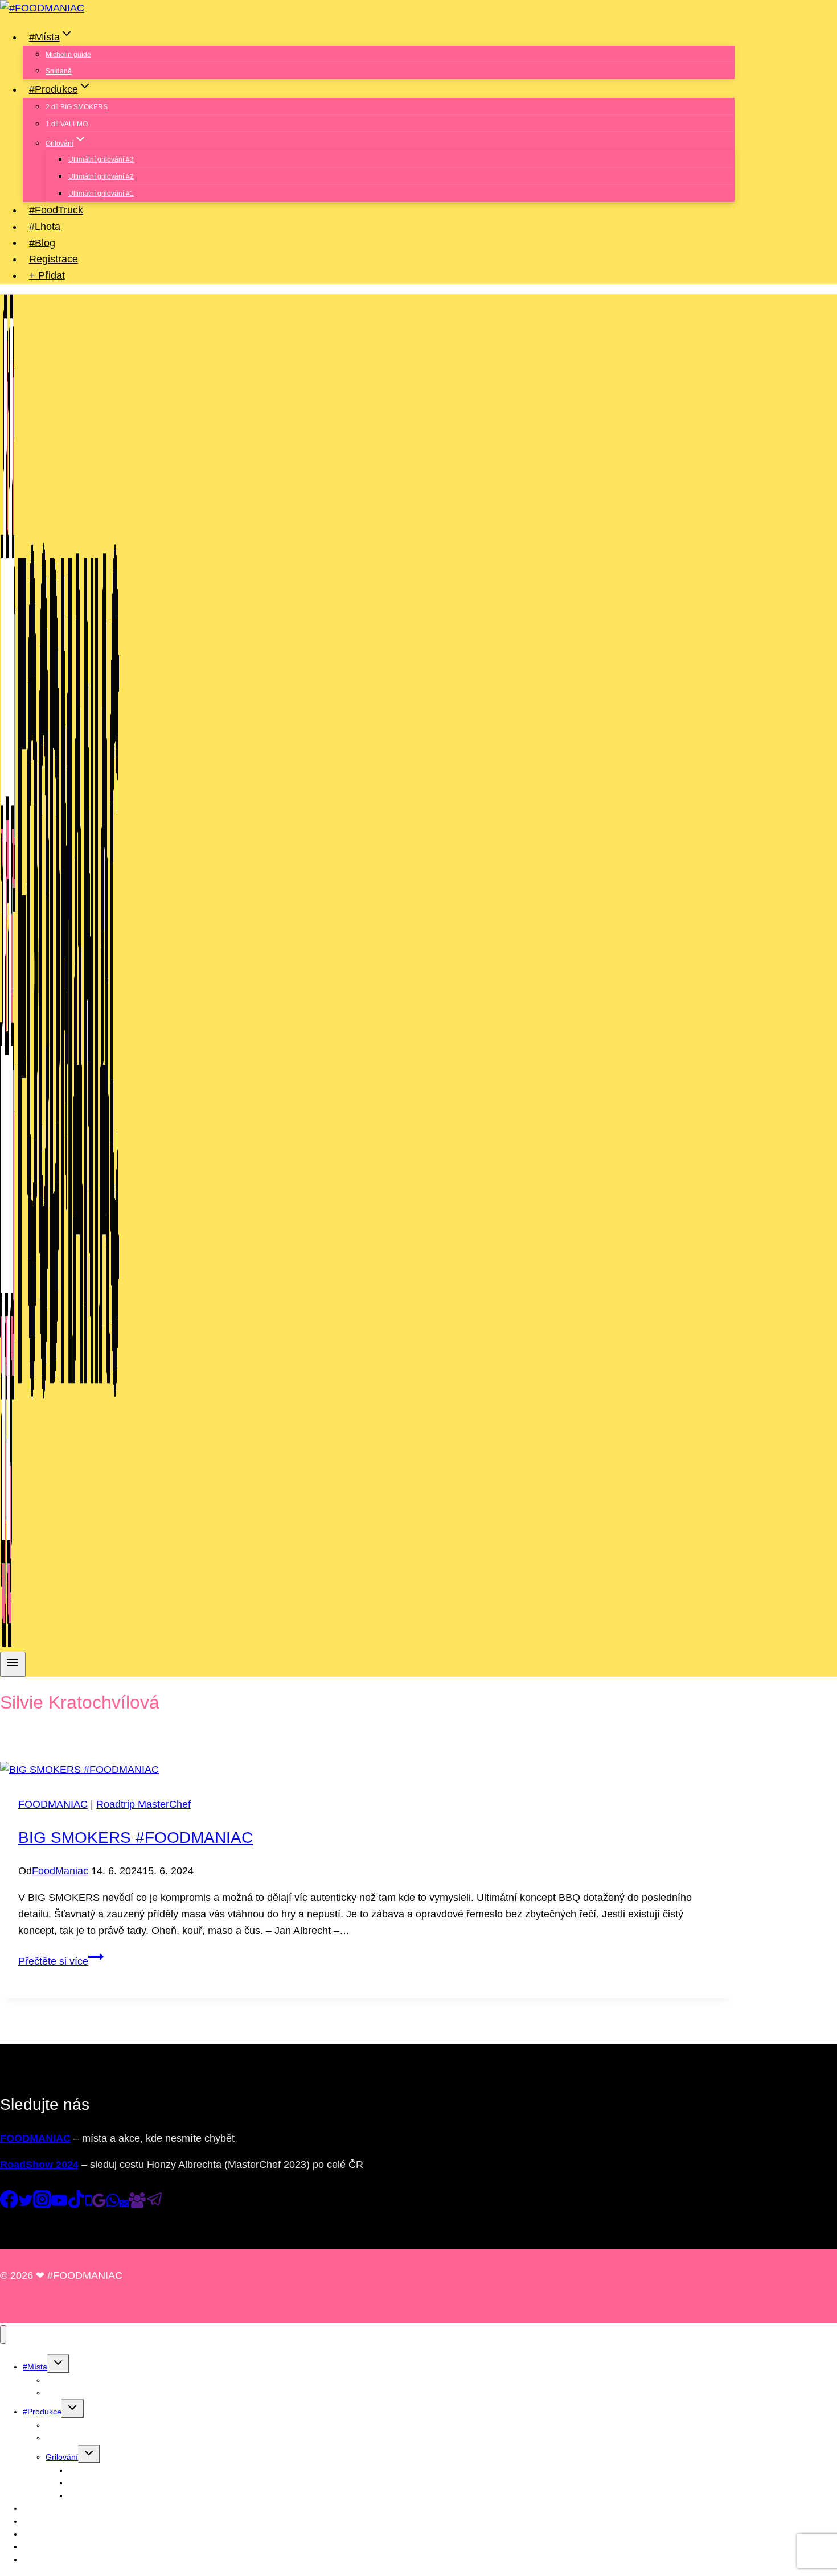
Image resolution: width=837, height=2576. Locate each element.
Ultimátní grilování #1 (101, 194)
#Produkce (42, 2412)
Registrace (54, 259)
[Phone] (89, 2205)
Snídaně (59, 71)
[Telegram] (155, 2205)
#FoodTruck (56, 210)
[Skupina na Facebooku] (137, 2205)
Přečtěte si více (61, 1961)
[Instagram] (42, 2205)
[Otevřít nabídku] (13, 1664)
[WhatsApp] (113, 2205)
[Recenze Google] (99, 2205)
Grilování (62, 2457)
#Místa (35, 2367)
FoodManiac (60, 1871)
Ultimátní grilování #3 (101, 159)
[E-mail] (124, 2205)
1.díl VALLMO (67, 124)
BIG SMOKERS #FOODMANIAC (136, 1838)
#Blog (42, 242)
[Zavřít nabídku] (3, 2334)
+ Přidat (47, 275)
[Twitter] (26, 2205)
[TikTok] (76, 2205)
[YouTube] (59, 2205)
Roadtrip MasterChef (143, 1804)
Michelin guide (68, 55)
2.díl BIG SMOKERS (77, 107)
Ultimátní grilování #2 (101, 176)
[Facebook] (9, 2205)
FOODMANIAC (53, 1804)
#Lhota (45, 227)
